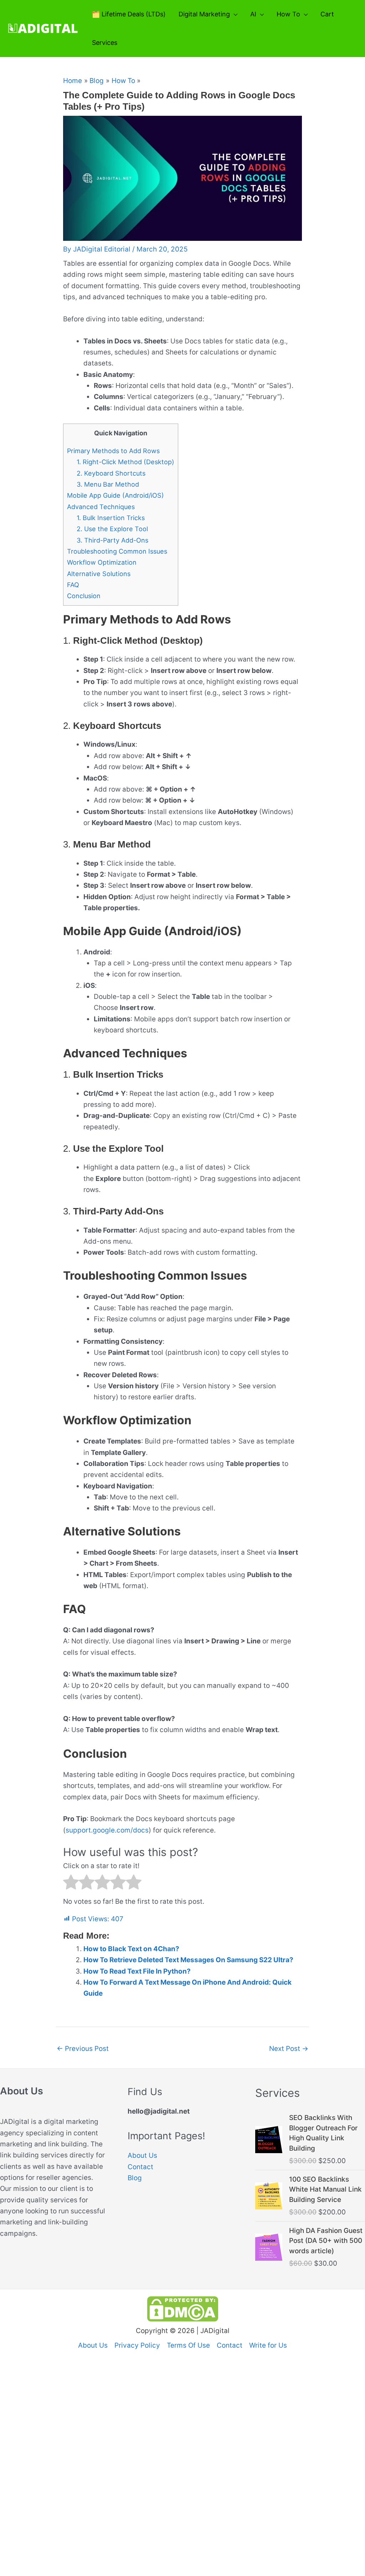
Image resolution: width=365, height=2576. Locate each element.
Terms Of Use (188, 2345)
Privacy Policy (137, 2345)
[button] (234, 14)
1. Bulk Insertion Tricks (111, 518)
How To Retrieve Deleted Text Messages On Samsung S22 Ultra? (188, 1960)
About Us (142, 2155)
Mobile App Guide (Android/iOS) (115, 495)
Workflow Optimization (102, 562)
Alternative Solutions (99, 574)
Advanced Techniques (101, 507)
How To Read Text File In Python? (137, 1971)
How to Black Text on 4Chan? (131, 1949)
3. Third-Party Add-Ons (112, 540)
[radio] (71, 1884)
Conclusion (84, 596)
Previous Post (83, 2049)
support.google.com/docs (107, 1830)
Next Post (289, 2049)
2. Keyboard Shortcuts (111, 473)
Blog (135, 2178)
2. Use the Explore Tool (112, 529)
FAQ (73, 585)
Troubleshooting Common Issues (117, 551)
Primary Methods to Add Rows (113, 451)
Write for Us (268, 2345)
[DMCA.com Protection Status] (183, 2308)
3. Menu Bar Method (108, 484)
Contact (140, 2167)
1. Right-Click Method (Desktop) (125, 462)
